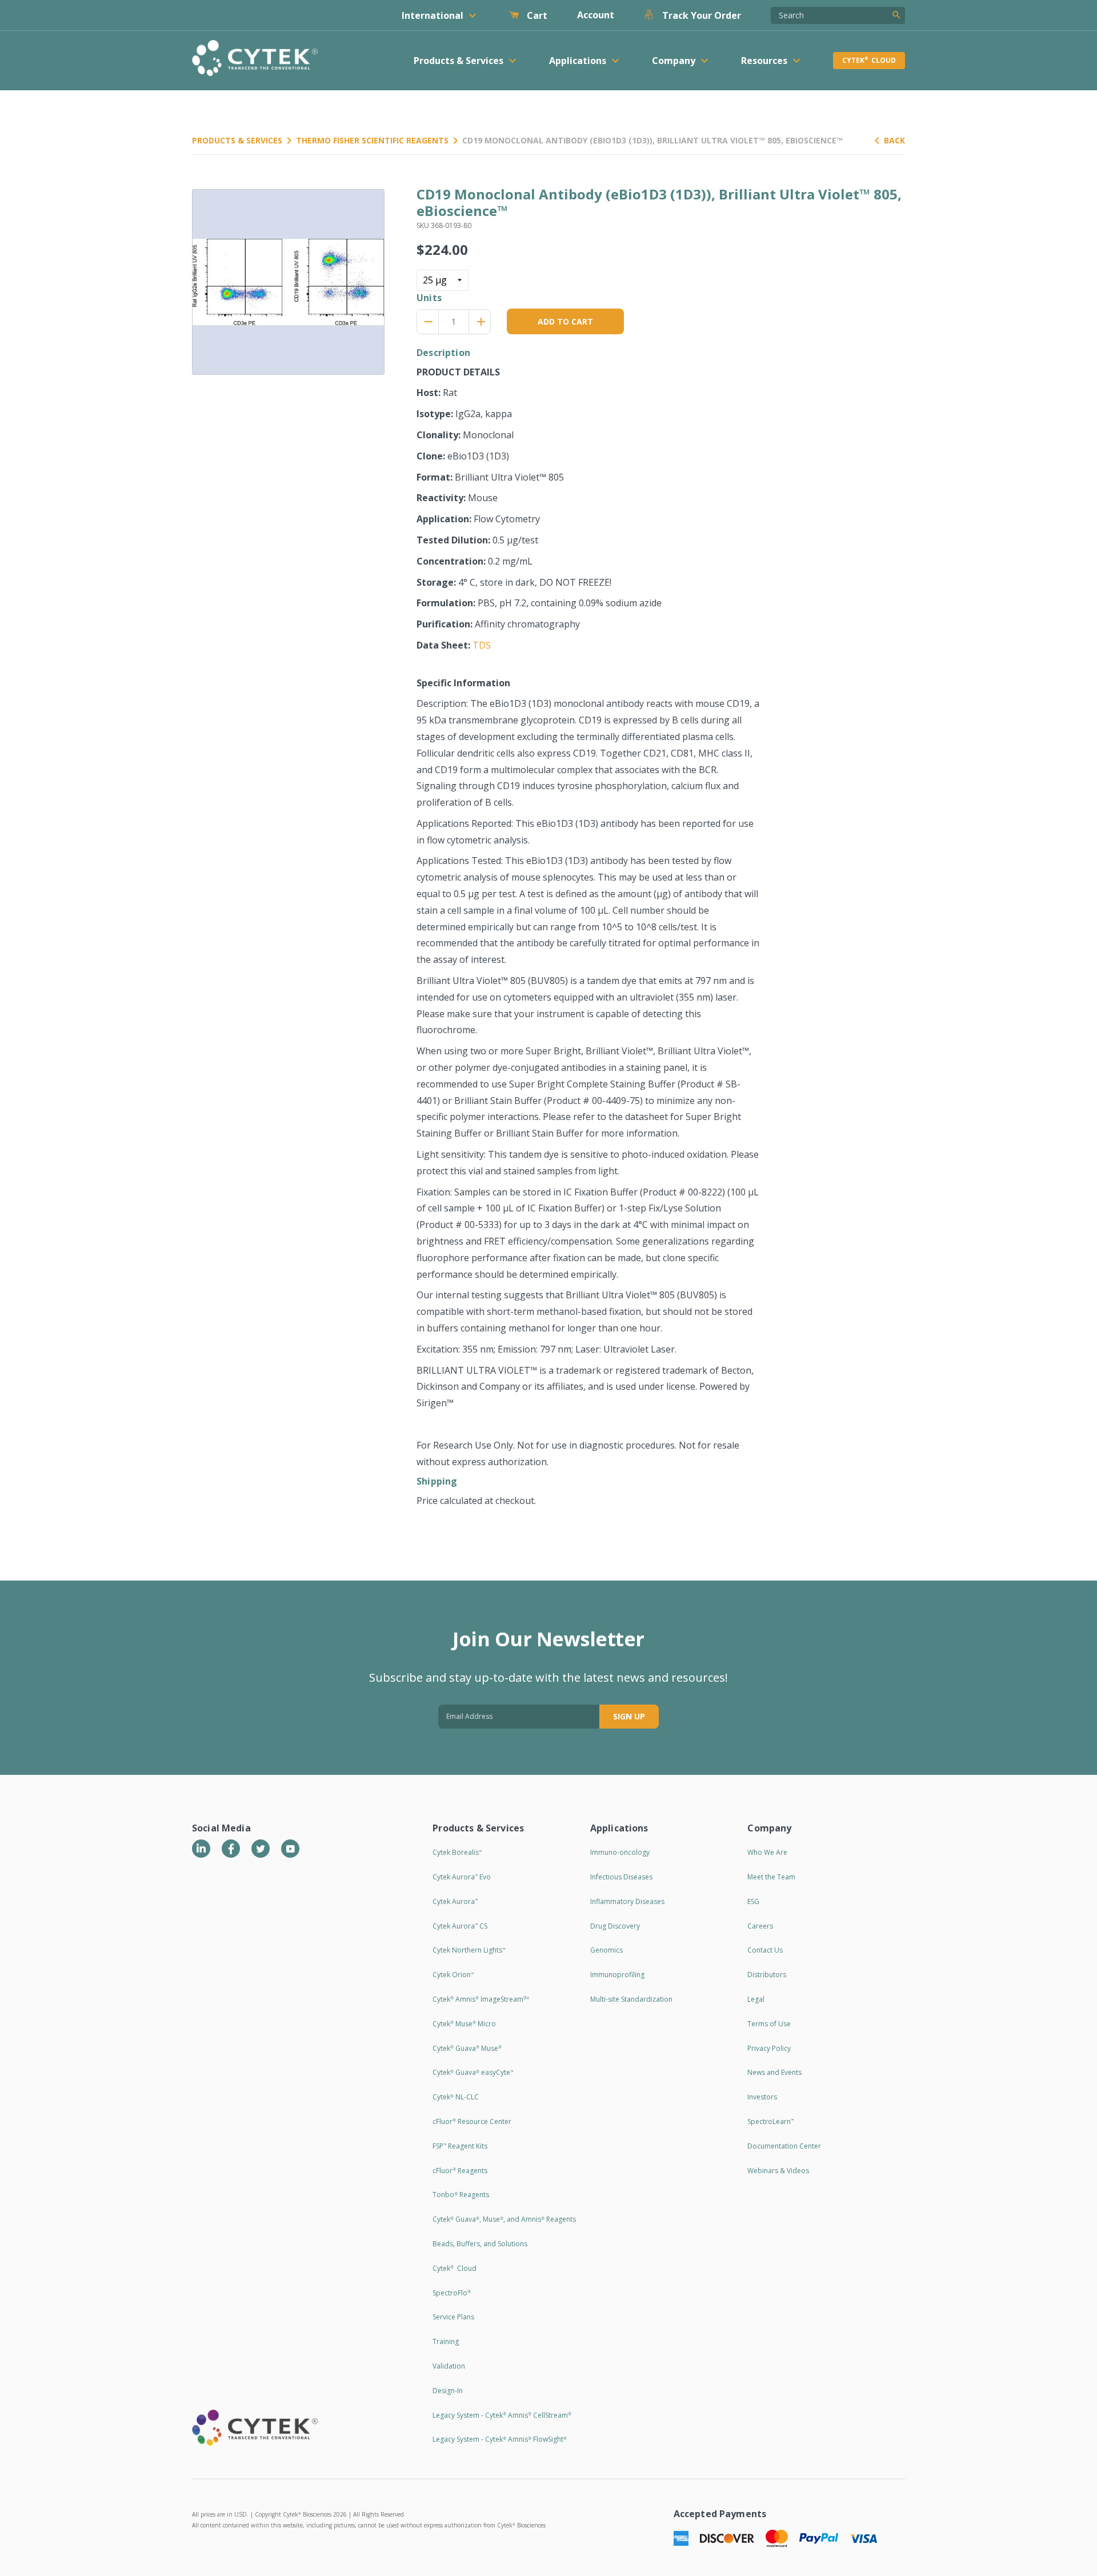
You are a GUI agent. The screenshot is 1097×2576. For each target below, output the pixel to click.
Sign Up (629, 1716)
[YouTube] (290, 1849)
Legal (756, 1999)
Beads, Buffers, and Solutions (480, 2244)
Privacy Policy (769, 2048)
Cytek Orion (453, 1975)
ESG (753, 1901)
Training (446, 2341)
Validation (449, 2366)
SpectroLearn (770, 2121)
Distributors (767, 1975)
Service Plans (453, 2317)
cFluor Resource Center (472, 2121)
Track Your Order (700, 15)
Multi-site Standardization (631, 1999)
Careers (760, 1926)
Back (894, 140)
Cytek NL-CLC (456, 2097)
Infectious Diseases (621, 1877)
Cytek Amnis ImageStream (481, 1999)
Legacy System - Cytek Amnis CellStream (502, 2415)
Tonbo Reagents (461, 2195)
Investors (762, 2097)
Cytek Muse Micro (464, 2024)
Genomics (606, 1950)
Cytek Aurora (455, 1901)
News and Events (774, 2072)
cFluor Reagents (460, 2171)
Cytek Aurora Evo (462, 1877)
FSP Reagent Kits (460, 2146)
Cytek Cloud (869, 60)
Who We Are (767, 1852)
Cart (536, 15)
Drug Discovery (615, 1926)
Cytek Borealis (457, 1852)
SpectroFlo (452, 2293)
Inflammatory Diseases (627, 1901)
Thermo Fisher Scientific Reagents (372, 140)
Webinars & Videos (778, 2171)
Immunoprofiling (617, 1975)
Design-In (448, 2391)
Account (596, 15)
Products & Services (237, 140)
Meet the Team (771, 1877)
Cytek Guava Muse (467, 2048)
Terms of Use (769, 2024)
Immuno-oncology (620, 1852)
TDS (482, 645)
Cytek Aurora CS (460, 1926)
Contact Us (765, 1950)
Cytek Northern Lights (469, 1950)
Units (429, 298)
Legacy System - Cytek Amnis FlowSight (500, 2439)
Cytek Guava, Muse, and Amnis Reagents (504, 2219)
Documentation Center (784, 2146)
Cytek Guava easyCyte (473, 2072)
